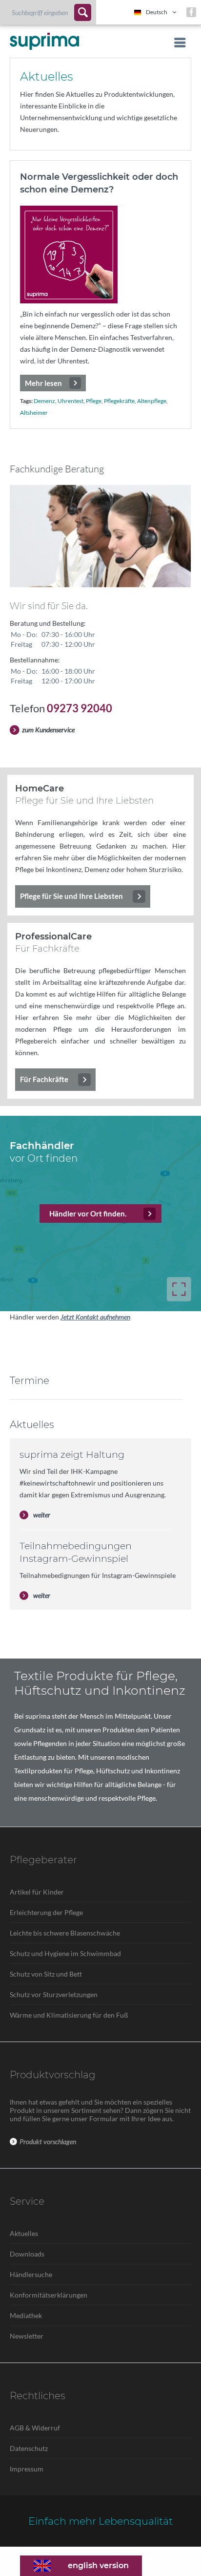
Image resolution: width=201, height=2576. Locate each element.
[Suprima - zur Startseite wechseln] (44, 41)
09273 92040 (80, 708)
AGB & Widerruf (35, 2428)
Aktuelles (24, 2233)
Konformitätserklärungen (49, 2295)
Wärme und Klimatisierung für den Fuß (69, 2015)
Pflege (94, 401)
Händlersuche (31, 2274)
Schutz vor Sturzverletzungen (54, 1994)
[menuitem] (48, 12)
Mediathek (26, 2315)
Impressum (27, 2469)
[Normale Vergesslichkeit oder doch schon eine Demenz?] (100, 255)
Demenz (44, 401)
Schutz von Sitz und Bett (46, 1974)
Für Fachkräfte (44, 1079)
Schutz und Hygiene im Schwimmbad (65, 1953)
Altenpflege (152, 401)
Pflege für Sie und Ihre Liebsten (71, 896)
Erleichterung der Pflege (46, 1912)
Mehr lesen (43, 383)
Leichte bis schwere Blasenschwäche (65, 1933)
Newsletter (27, 2336)
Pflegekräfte (119, 401)
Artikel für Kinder (37, 1892)
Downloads (27, 2254)
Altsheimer (34, 413)
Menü (177, 43)
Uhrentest (70, 401)
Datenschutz (29, 2448)
